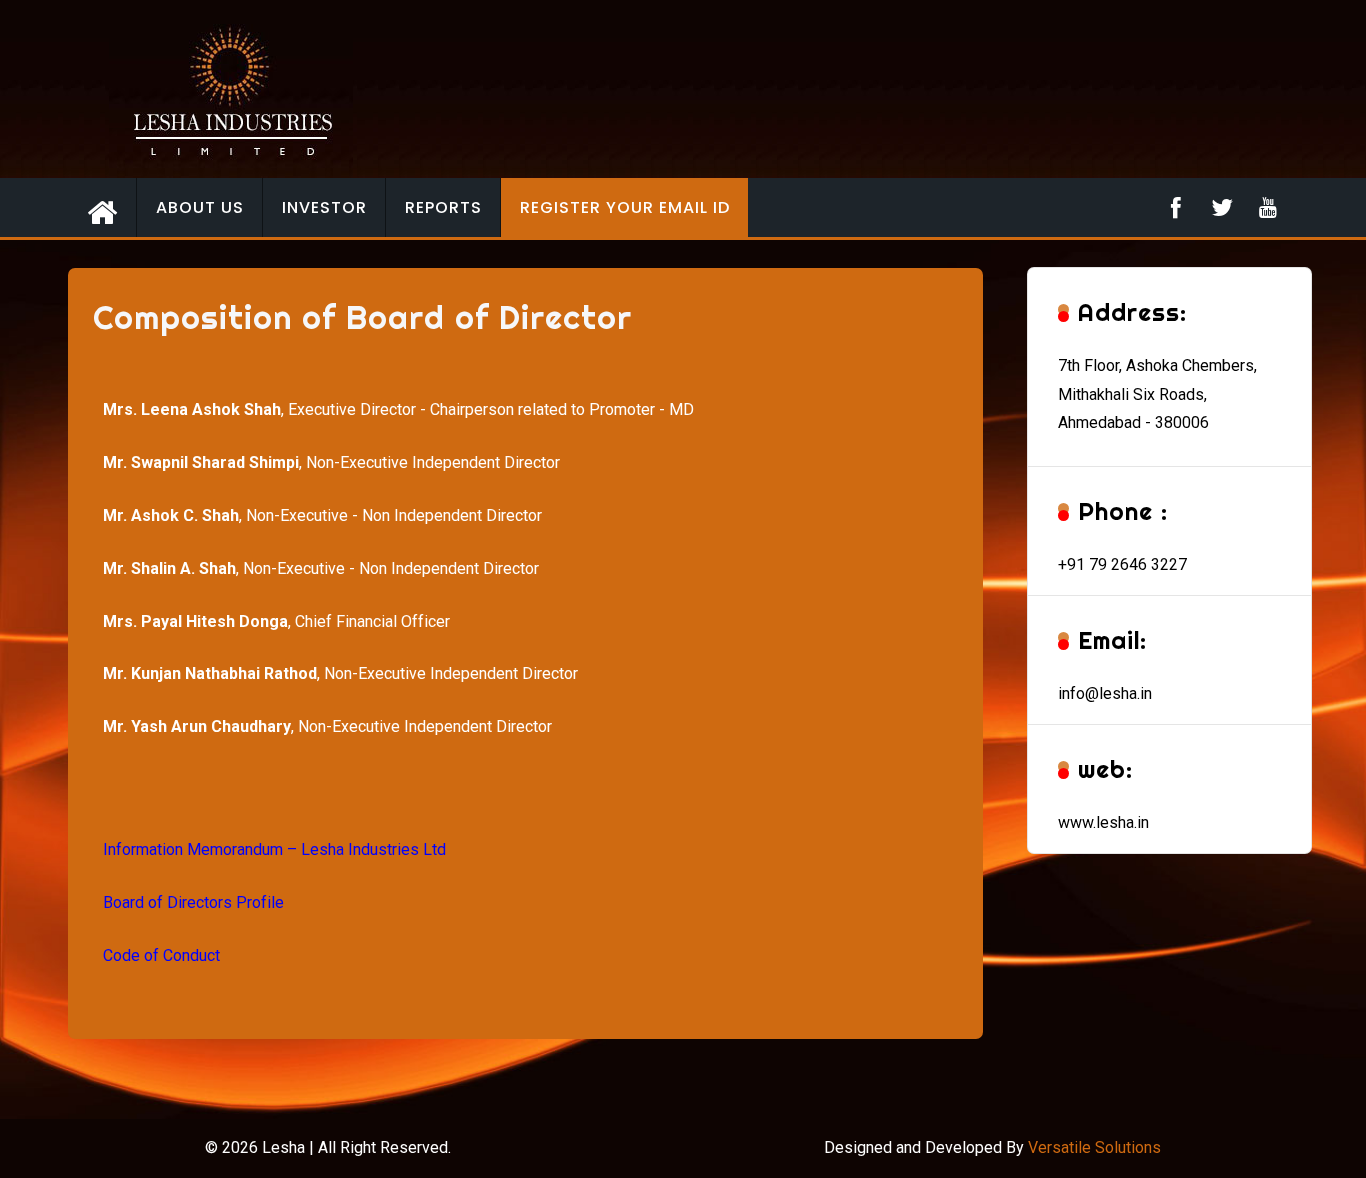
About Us (200, 207)
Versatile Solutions (1094, 1147)
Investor (324, 207)
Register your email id (625, 207)
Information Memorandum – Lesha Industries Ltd (274, 849)
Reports (443, 207)
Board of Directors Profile (193, 902)
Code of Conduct (161, 955)
